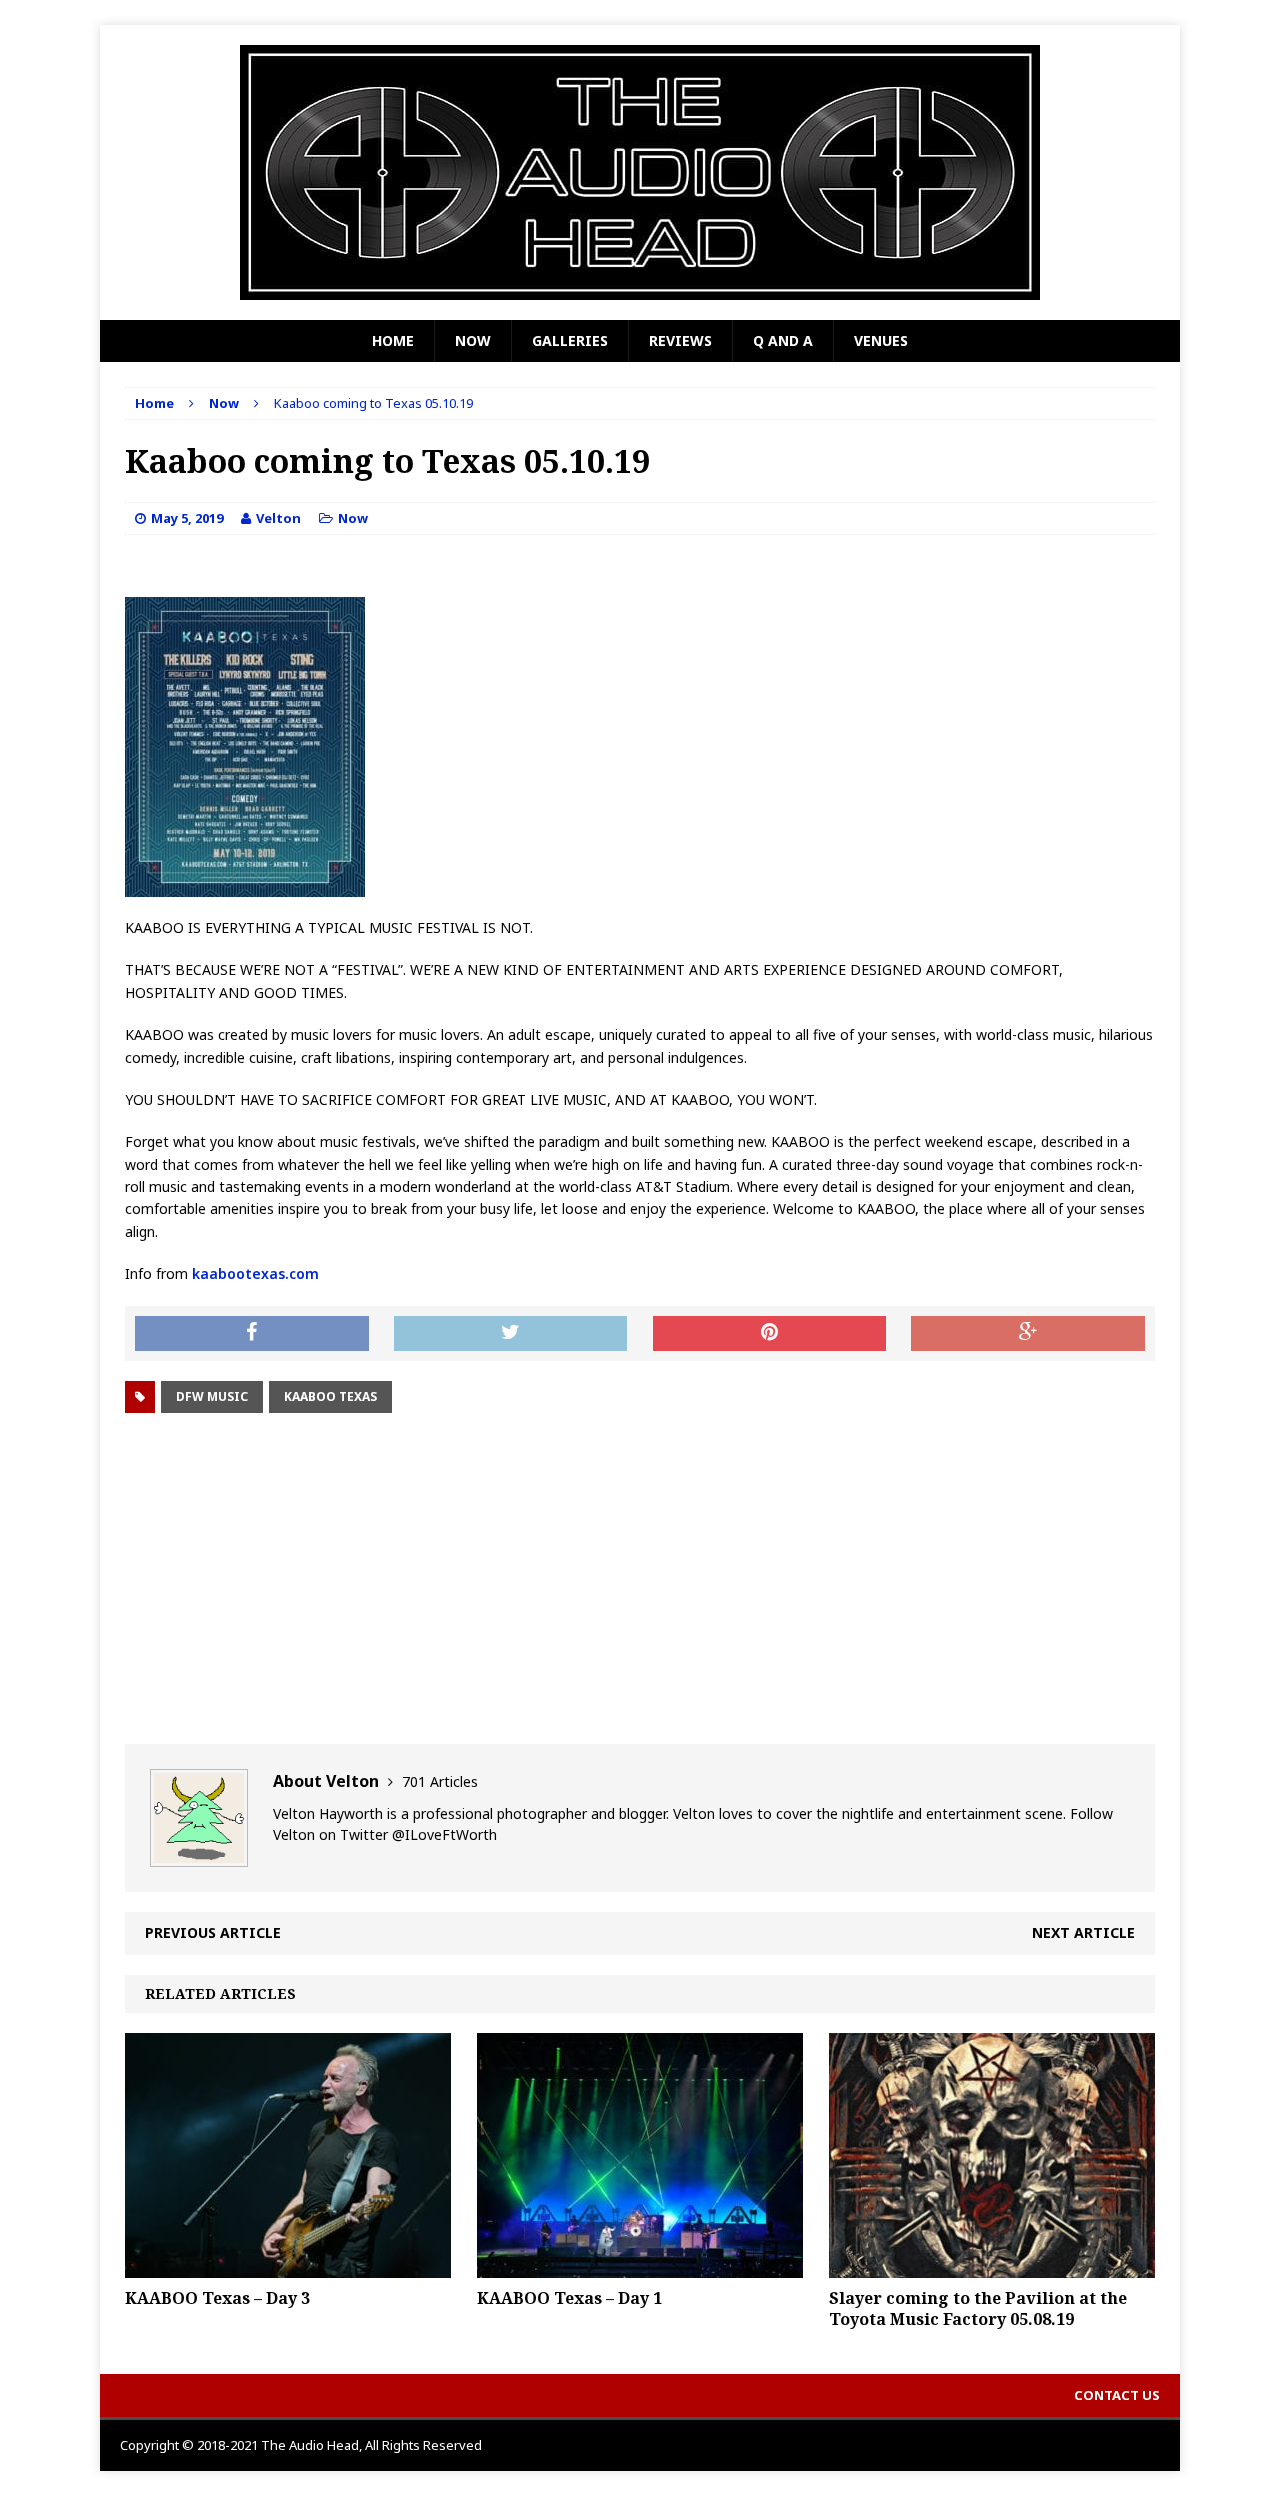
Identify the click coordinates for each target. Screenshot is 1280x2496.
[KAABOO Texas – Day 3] (288, 2265)
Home (393, 340)
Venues (881, 340)
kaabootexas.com (253, 1273)
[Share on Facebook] (252, 1334)
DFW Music (212, 1396)
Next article (1083, 1932)
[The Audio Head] (640, 172)
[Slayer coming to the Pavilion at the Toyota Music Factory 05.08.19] (992, 2265)
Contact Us (1117, 2395)
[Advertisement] (640, 1579)
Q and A (783, 340)
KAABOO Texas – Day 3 (217, 2298)
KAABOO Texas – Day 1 (569, 2298)
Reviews (680, 340)
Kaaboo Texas (330, 1396)
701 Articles (440, 1781)
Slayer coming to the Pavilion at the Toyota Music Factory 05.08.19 (978, 2308)
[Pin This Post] (770, 1334)
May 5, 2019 (187, 518)
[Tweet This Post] (511, 1334)
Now (473, 340)
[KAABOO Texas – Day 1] (640, 2265)
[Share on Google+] (1028, 1334)
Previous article (213, 1932)
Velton (278, 518)
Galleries (570, 340)
